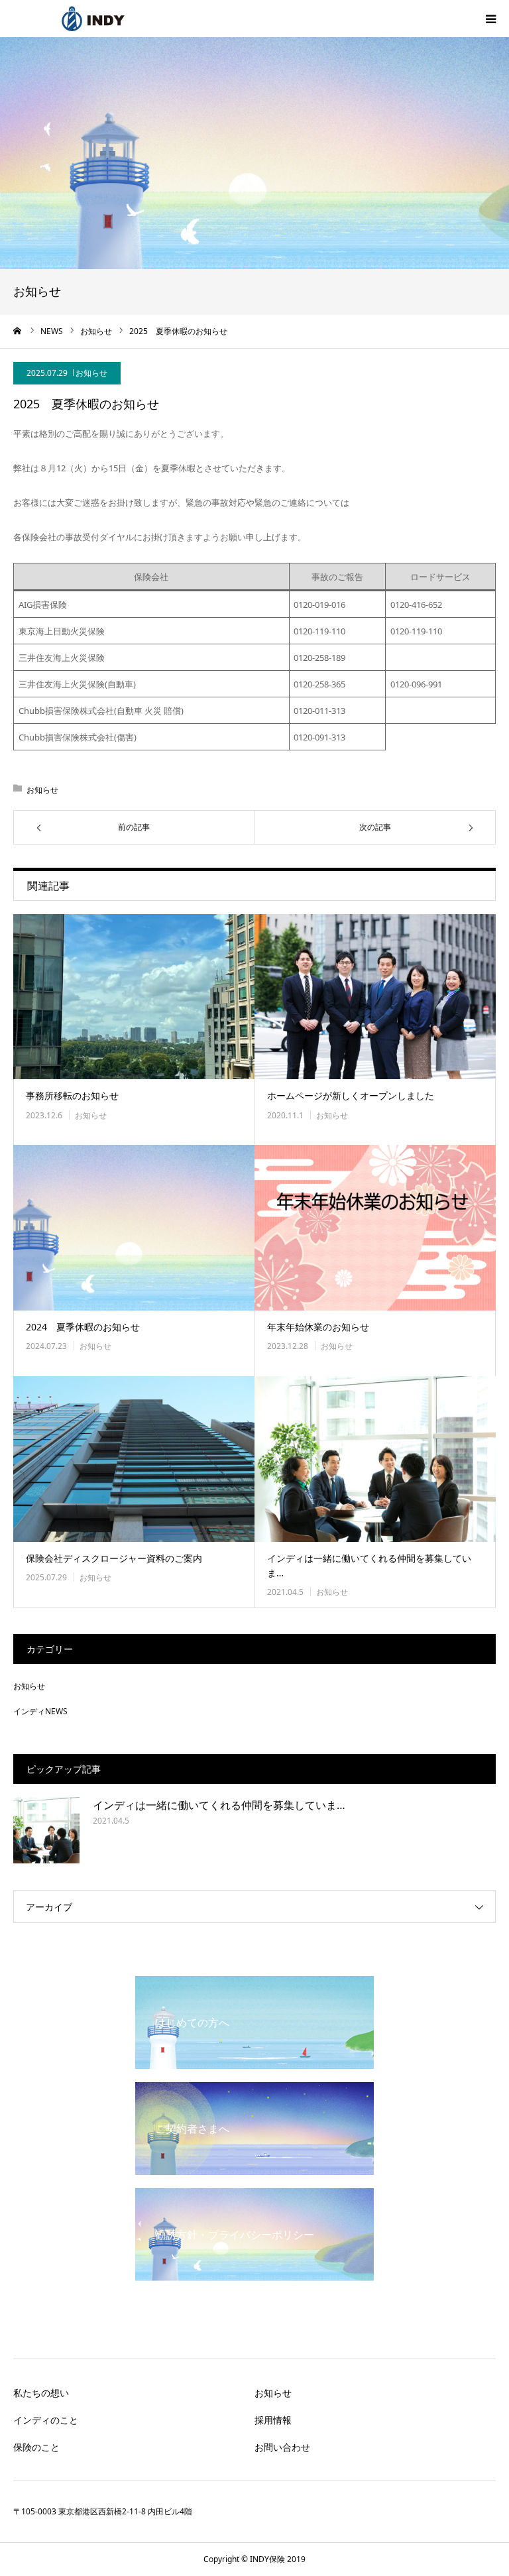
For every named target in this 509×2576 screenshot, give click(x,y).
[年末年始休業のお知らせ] (375, 1228)
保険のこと (36, 2447)
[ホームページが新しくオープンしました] (375, 997)
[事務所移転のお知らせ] (134, 997)
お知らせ (91, 373)
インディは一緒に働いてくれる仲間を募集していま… (369, 1565)
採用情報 (273, 2420)
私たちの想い (41, 2393)
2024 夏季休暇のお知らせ (83, 1327)
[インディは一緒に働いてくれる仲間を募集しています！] (375, 1459)
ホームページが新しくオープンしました (351, 1095)
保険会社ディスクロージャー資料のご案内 (114, 1558)
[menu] (490, 19)
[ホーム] (18, 331)
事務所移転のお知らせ (72, 1095)
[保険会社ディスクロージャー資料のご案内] (134, 1459)
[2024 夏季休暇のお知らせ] (134, 1228)
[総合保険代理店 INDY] (93, 19)
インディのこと (46, 2420)
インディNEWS (40, 1711)
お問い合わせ (282, 2447)
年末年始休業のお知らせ (318, 1327)
